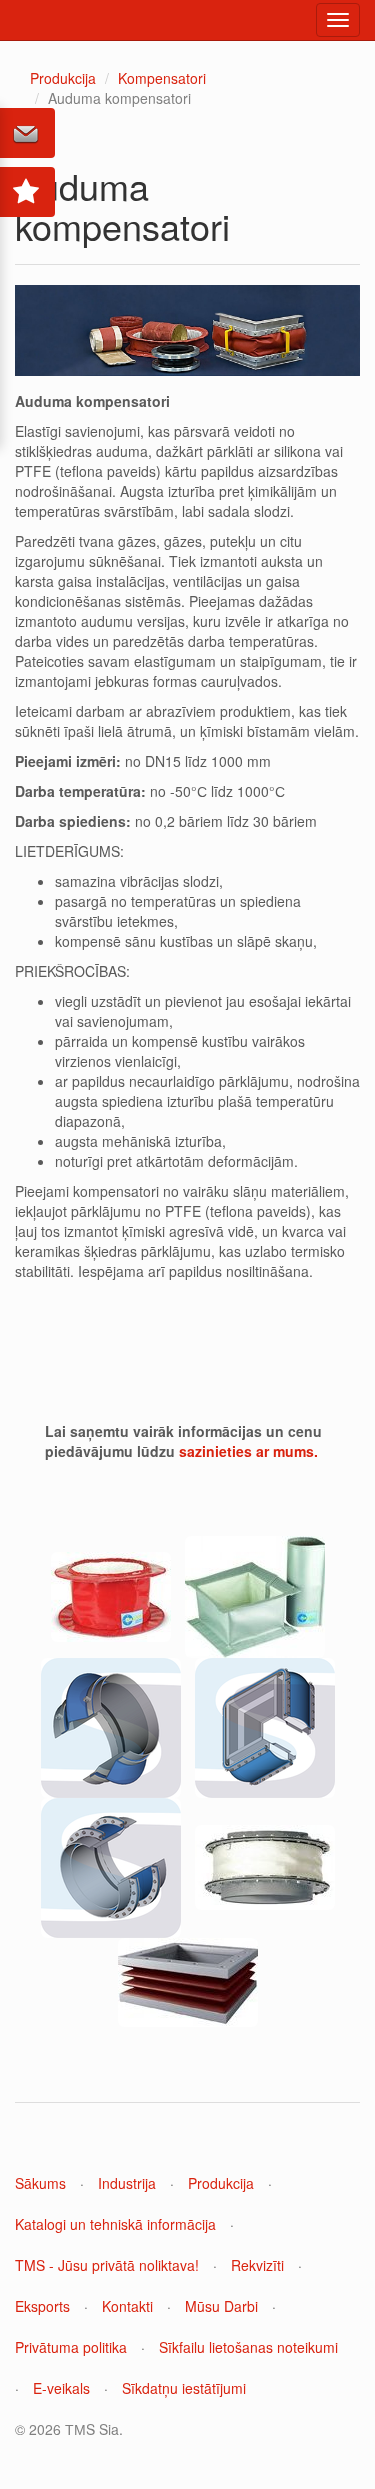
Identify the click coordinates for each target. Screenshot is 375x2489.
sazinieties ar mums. (248, 1451)
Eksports (42, 2306)
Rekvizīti (257, 2265)
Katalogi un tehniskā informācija (115, 2224)
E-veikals (61, 2388)
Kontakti (127, 2306)
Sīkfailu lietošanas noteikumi (248, 2347)
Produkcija (63, 78)
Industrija (127, 2183)
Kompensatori (162, 78)
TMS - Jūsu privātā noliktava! (107, 2265)
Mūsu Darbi (221, 2306)
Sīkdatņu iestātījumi (184, 2388)
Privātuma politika (71, 2347)
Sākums (40, 2183)
